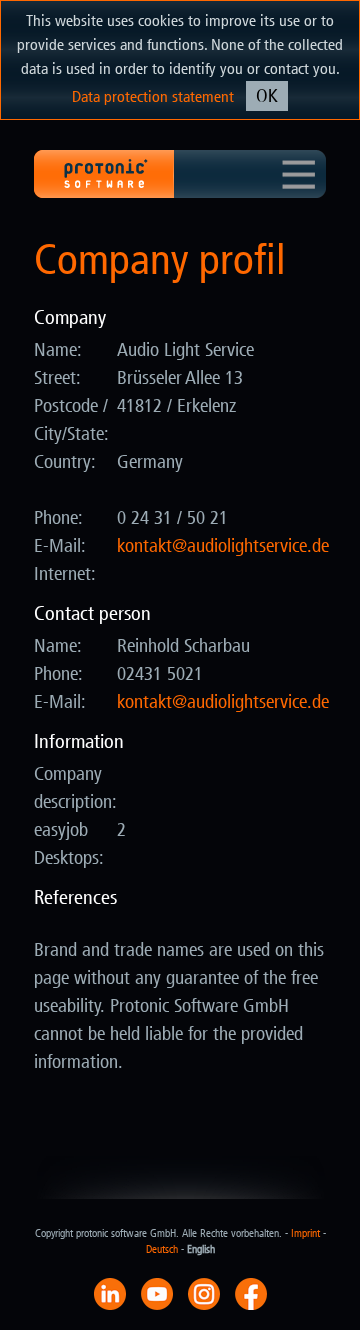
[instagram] (204, 1293)
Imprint (305, 1233)
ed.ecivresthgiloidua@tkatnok (223, 546)
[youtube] (157, 1293)
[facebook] (251, 1293)
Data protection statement (153, 96)
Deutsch (162, 1249)
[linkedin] (110, 1293)
